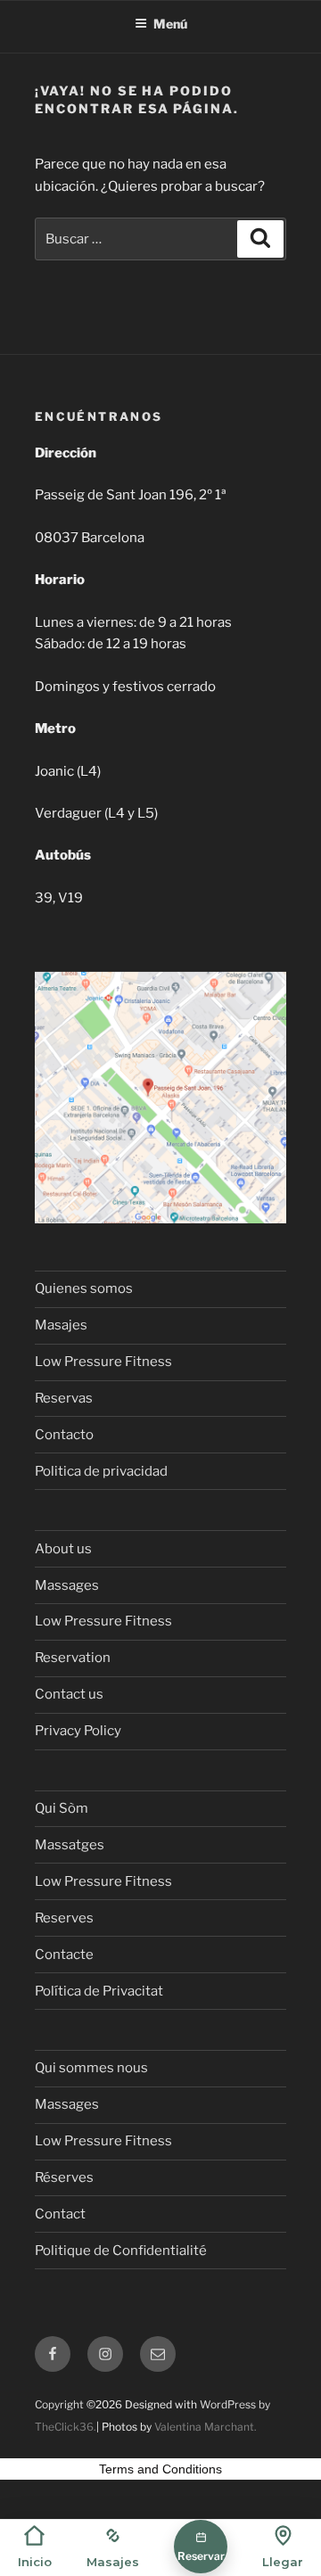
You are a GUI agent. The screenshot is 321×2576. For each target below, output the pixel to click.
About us (63, 1549)
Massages (67, 1585)
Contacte (64, 1955)
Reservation (73, 1658)
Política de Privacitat (99, 1991)
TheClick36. (66, 2427)
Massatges (70, 1845)
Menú (170, 24)
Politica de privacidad (101, 1471)
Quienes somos (84, 1288)
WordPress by (235, 2404)
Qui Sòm (62, 1808)
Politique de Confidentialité (121, 2251)
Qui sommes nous (91, 2068)
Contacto (64, 1435)
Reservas (64, 1398)
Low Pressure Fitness (103, 1362)
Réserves (64, 2177)
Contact (60, 2214)
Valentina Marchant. (206, 2427)
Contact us (69, 1694)
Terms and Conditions (160, 2469)
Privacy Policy (78, 1731)
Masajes (61, 1325)
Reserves (64, 1918)
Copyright (59, 2404)
